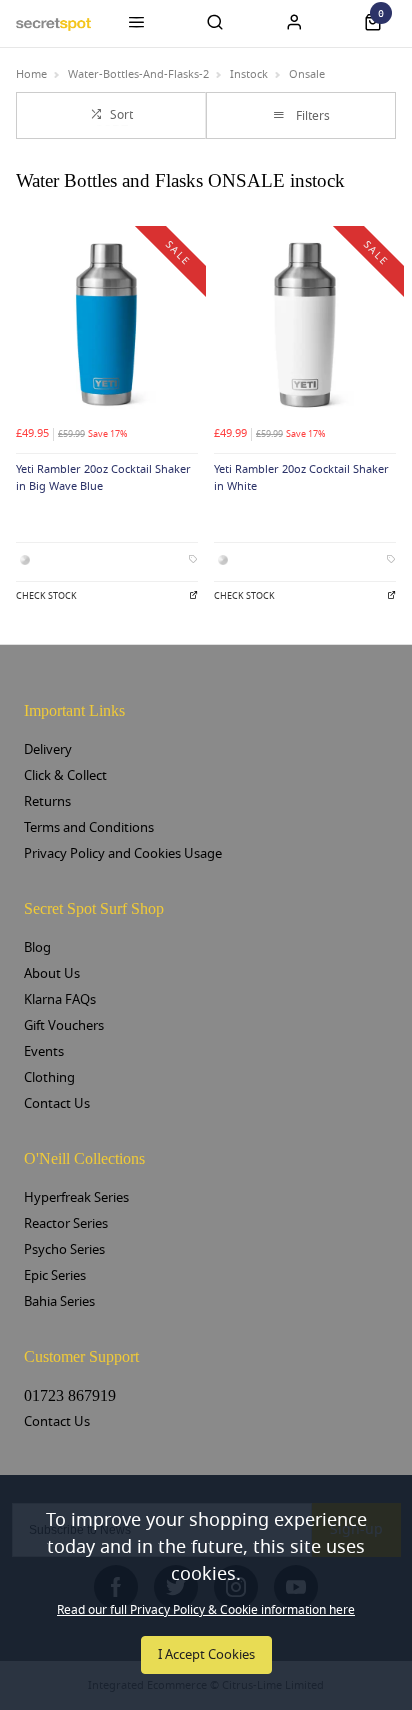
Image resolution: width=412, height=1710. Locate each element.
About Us (52, 973)
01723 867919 (70, 1395)
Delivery (48, 749)
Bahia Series (59, 1301)
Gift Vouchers (64, 1025)
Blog (37, 947)
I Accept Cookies (206, 1654)
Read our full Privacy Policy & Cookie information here (206, 1610)
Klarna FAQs (60, 999)
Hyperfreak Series (76, 1197)
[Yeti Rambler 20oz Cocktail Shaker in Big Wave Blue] (107, 325)
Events (44, 1051)
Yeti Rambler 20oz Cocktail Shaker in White (301, 478)
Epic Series (55, 1275)
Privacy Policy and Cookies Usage (123, 853)
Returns (47, 801)
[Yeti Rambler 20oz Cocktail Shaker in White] (305, 325)
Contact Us (57, 1103)
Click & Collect (65, 775)
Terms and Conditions (89, 827)
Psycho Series (64, 1249)
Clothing (49, 1077)
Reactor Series (66, 1223)
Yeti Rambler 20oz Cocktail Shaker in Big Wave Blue (103, 478)
